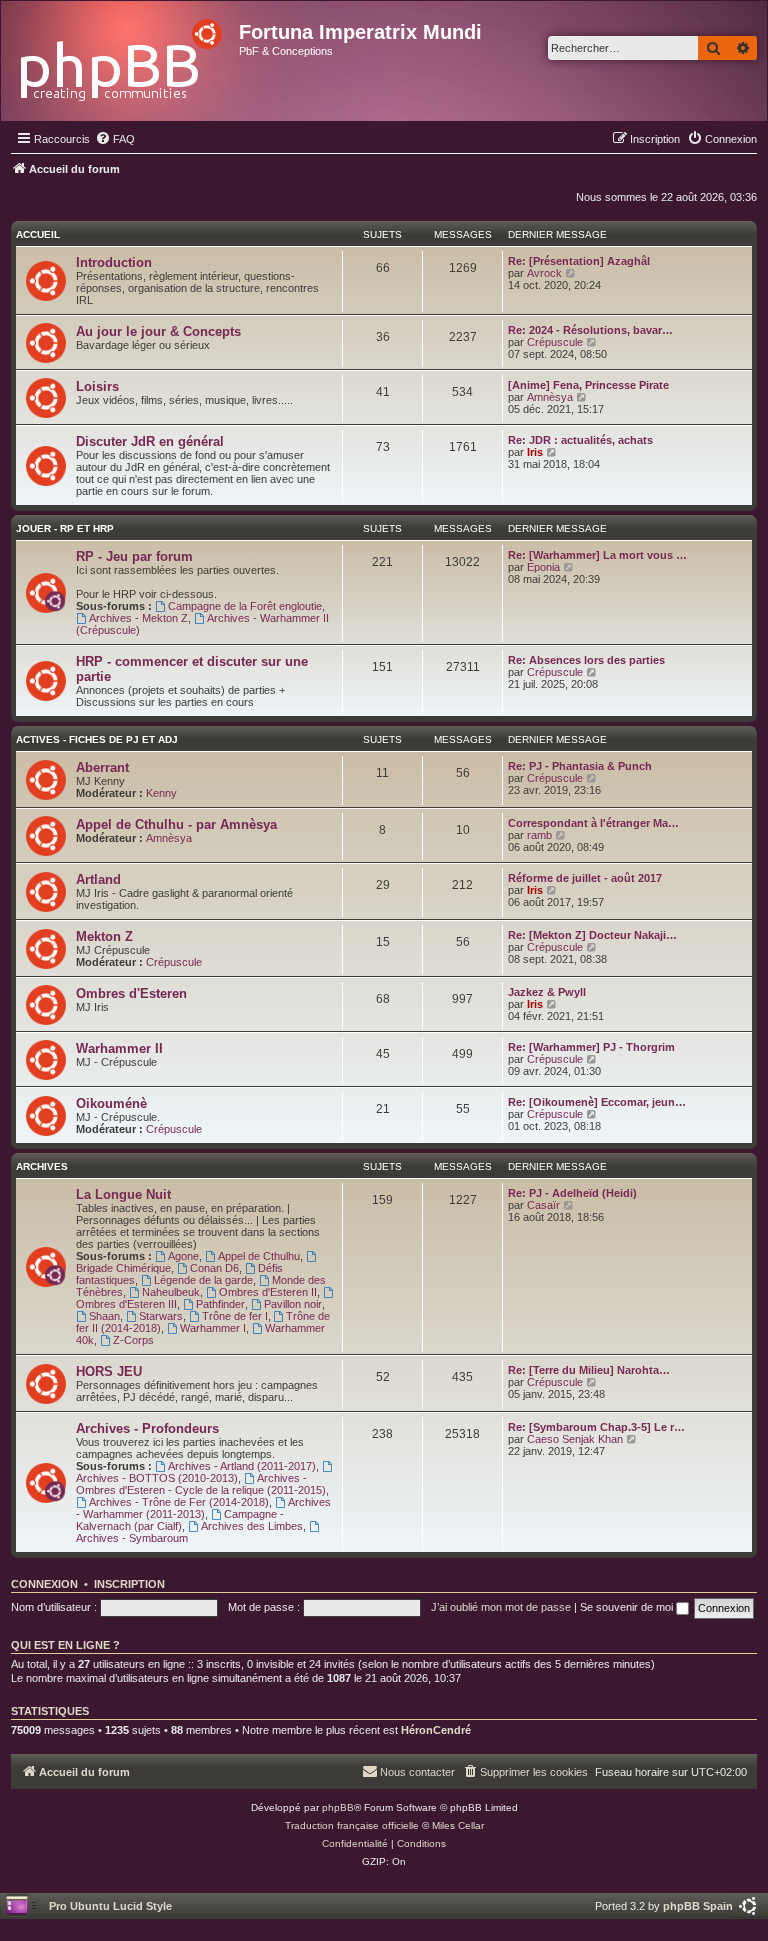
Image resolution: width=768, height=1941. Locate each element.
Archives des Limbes (252, 1526)
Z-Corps (133, 1340)
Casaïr (543, 1205)
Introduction (114, 262)
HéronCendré (436, 1730)
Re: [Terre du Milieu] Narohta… (589, 1370)
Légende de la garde (203, 1280)
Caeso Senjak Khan (575, 1439)
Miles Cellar (458, 1825)
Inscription (129, 1584)
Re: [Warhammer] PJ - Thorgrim (591, 1047)
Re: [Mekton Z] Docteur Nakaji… (592, 935)
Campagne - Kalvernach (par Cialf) (180, 1520)
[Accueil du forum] (122, 54)
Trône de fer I (235, 1316)
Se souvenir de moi (628, 1607)
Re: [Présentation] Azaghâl (579, 261)
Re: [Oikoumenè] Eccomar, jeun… (597, 1102)
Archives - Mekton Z (138, 618)
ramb (539, 835)
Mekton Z (104, 936)
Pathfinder (220, 1304)
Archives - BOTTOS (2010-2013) (157, 1478)
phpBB (338, 1807)
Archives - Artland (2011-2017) (242, 1466)
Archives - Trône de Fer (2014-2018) (179, 1502)
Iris (535, 452)
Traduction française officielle (352, 1825)
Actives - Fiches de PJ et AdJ (97, 739)
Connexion (44, 1584)
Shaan (104, 1316)
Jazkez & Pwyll (547, 992)
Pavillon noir (293, 1304)
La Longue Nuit (123, 1194)
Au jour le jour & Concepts (158, 331)
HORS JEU (109, 1371)
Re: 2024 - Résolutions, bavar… (590, 330)
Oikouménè (111, 1103)
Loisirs (97, 386)
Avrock (544, 273)
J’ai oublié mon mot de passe (501, 1607)
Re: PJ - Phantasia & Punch (580, 766)
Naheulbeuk (171, 1292)
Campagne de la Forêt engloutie (245, 606)
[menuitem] (115, 139)
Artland (98, 879)
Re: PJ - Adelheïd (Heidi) (572, 1193)
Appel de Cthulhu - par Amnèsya (176, 824)
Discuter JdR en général (150, 441)
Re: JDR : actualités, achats (580, 440)
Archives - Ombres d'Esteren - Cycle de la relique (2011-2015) (201, 1484)
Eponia (543, 567)
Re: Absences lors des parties (586, 660)
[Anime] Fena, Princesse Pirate (588, 385)
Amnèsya (550, 397)
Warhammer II (119, 1048)
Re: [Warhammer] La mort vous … (597, 555)
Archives (42, 1166)
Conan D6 (214, 1268)
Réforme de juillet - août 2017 (585, 878)
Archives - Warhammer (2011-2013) (203, 1508)
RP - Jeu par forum (134, 556)
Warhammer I (213, 1328)
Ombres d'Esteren (131, 993)
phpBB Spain (698, 1906)
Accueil (38, 234)
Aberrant (102, 767)
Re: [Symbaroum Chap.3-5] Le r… (596, 1427)
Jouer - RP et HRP (65, 528)
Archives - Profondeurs (147, 1428)
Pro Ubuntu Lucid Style (110, 1906)
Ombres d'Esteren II (268, 1292)
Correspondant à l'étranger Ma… (593, 823)
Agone (183, 1256)
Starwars (161, 1316)
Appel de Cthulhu (259, 1256)
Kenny (161, 793)
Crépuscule (555, 342)
